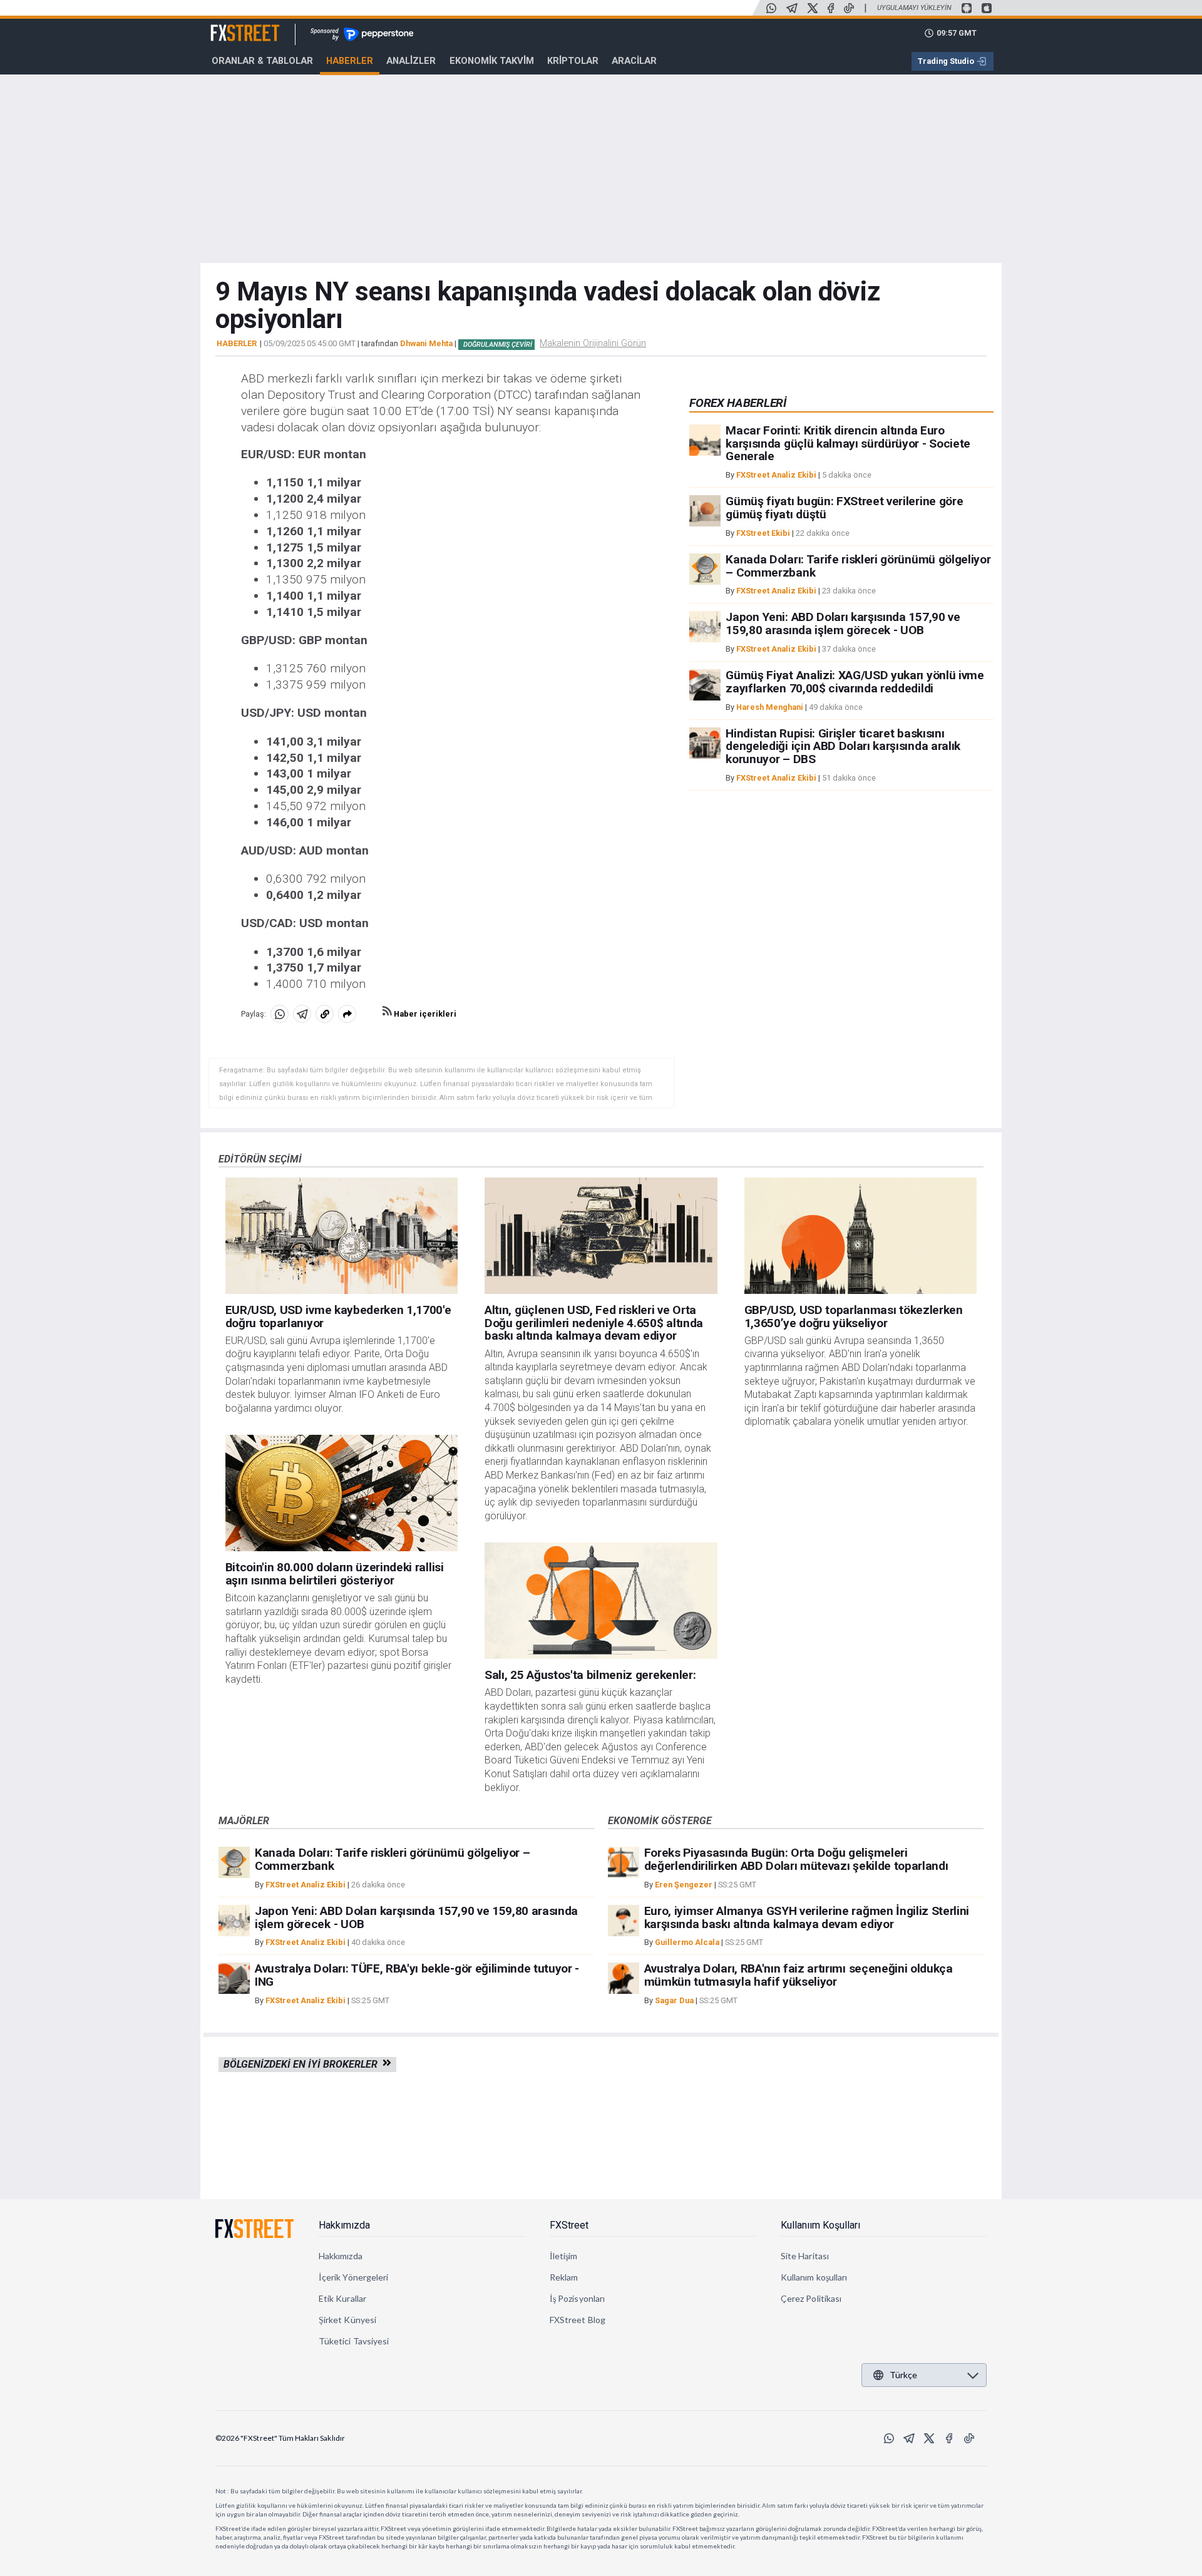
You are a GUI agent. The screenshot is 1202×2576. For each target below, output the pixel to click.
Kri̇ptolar (573, 61)
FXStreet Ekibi (763, 533)
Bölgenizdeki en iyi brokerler (303, 2064)
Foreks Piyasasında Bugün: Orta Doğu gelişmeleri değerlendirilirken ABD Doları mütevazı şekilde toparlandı (796, 1859)
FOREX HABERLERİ (737, 403)
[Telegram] (792, 8)
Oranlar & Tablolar (262, 61)
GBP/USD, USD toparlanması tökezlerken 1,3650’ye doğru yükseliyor (854, 1316)
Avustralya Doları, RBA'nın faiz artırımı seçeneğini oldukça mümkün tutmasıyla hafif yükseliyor (799, 1975)
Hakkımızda (344, 2225)
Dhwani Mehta (426, 343)
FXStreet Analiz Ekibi (776, 475)
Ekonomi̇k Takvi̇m (492, 61)
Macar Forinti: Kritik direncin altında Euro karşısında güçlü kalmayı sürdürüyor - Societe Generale (848, 444)
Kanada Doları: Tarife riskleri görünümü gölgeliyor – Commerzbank (858, 566)
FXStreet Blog (578, 2320)
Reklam (564, 2277)
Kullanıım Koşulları (820, 2225)
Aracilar (634, 61)
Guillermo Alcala (687, 1942)
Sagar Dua (674, 2000)
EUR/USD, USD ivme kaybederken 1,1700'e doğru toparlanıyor (338, 1316)
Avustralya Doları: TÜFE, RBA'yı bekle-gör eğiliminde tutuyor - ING (417, 1975)
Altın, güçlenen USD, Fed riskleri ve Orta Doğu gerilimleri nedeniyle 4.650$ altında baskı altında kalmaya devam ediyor (594, 1323)
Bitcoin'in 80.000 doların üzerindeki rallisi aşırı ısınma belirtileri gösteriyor (335, 1574)
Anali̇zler (411, 61)
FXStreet (230, 26)
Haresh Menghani (770, 707)
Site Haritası (805, 2256)
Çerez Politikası (811, 2298)
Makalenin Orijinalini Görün (593, 343)
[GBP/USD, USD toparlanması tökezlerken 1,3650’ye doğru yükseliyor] (861, 1236)
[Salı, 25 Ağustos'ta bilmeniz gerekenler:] (601, 1601)
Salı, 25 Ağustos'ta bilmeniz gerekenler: (590, 1675)
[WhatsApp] (771, 8)
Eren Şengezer (684, 1885)
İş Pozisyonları (577, 2298)
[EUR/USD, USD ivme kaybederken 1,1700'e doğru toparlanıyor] (342, 1236)
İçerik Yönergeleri (353, 2277)
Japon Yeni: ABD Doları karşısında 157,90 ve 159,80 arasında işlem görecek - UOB (843, 623)
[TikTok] (849, 8)
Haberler (350, 61)
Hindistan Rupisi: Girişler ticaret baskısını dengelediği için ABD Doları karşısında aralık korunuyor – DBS (843, 747)
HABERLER (237, 344)
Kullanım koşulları (814, 2277)
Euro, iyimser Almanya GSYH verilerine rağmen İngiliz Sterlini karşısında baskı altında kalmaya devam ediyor (807, 1917)
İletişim (564, 2256)
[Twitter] (813, 8)
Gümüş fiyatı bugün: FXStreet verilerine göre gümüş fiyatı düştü (844, 508)
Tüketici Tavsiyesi (354, 2341)
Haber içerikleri (424, 1014)
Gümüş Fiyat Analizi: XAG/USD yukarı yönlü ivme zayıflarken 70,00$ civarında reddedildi (855, 682)
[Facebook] (831, 8)
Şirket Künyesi (347, 2320)
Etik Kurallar (342, 2298)
